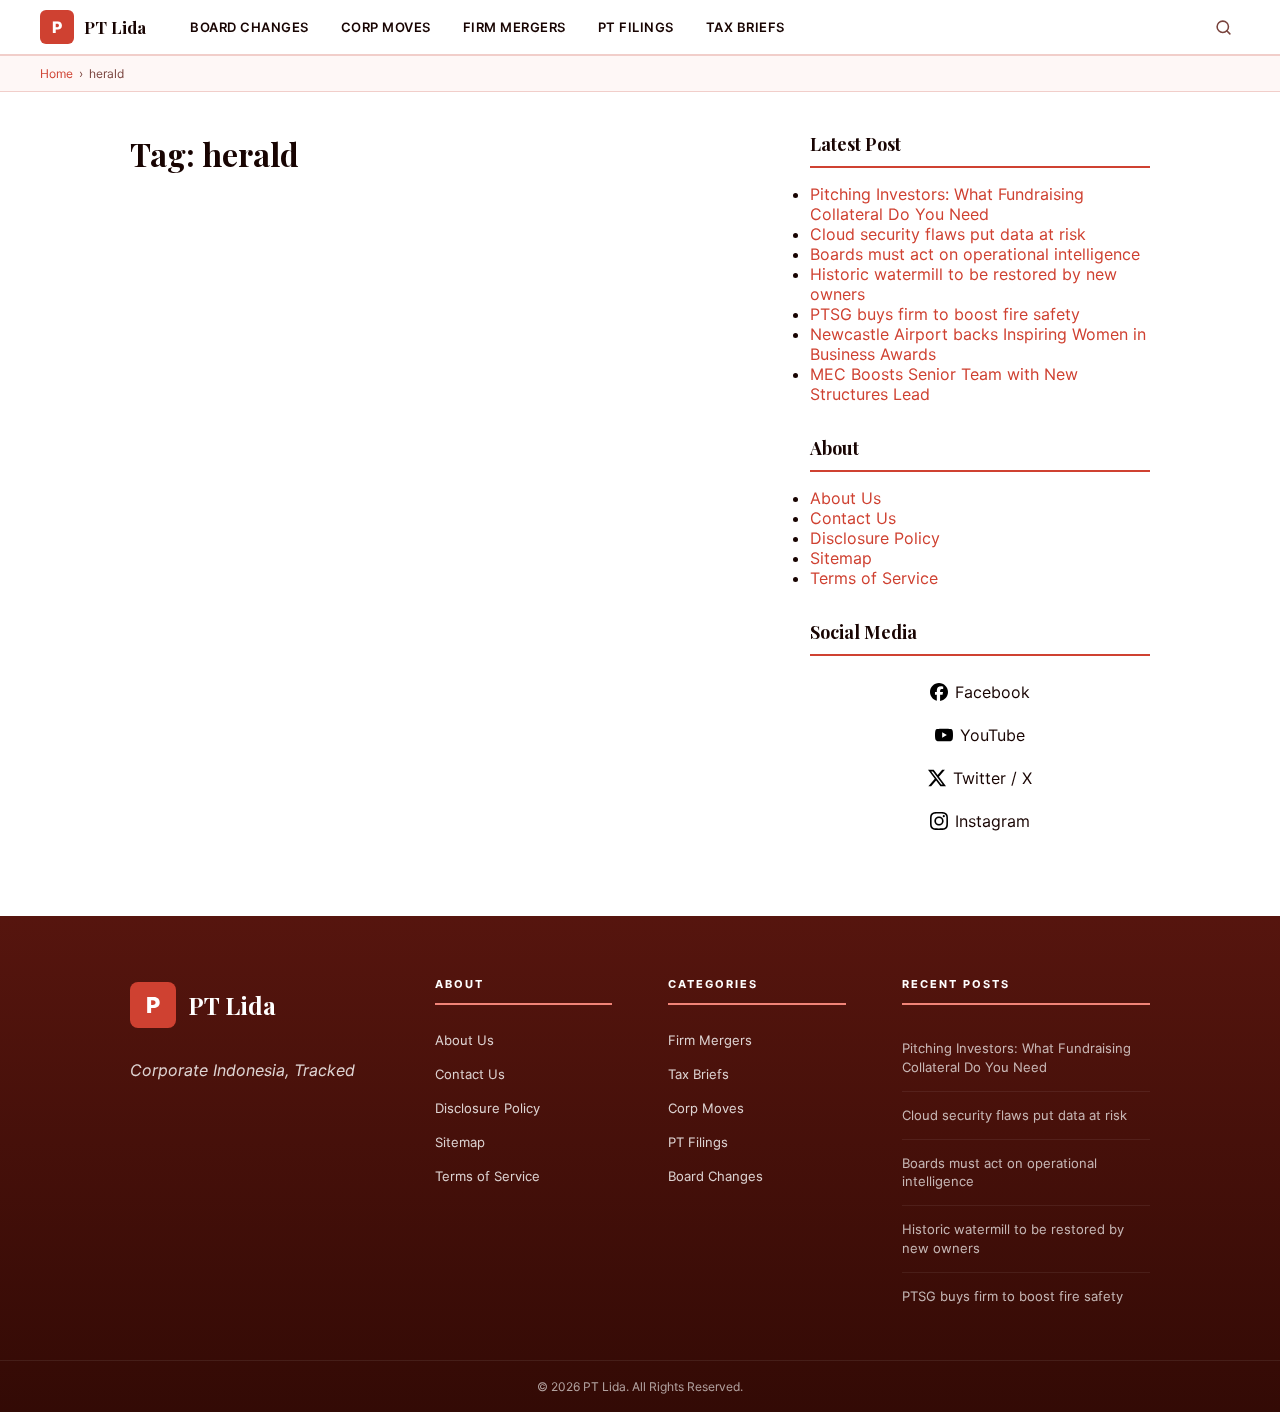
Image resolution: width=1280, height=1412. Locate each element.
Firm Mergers (514, 27)
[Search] (1223, 27)
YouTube (992, 735)
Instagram (992, 821)
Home (56, 73)
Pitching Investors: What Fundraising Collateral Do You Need (947, 204)
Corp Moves (386, 27)
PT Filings (636, 27)
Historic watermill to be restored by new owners (1013, 1238)
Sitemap (841, 558)
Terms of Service (874, 578)
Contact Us (853, 518)
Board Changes (249, 27)
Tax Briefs (745, 27)
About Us (845, 498)
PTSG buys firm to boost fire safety (945, 314)
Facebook (992, 692)
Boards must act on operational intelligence (975, 254)
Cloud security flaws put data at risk (948, 234)
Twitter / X (992, 778)
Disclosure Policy (875, 538)
